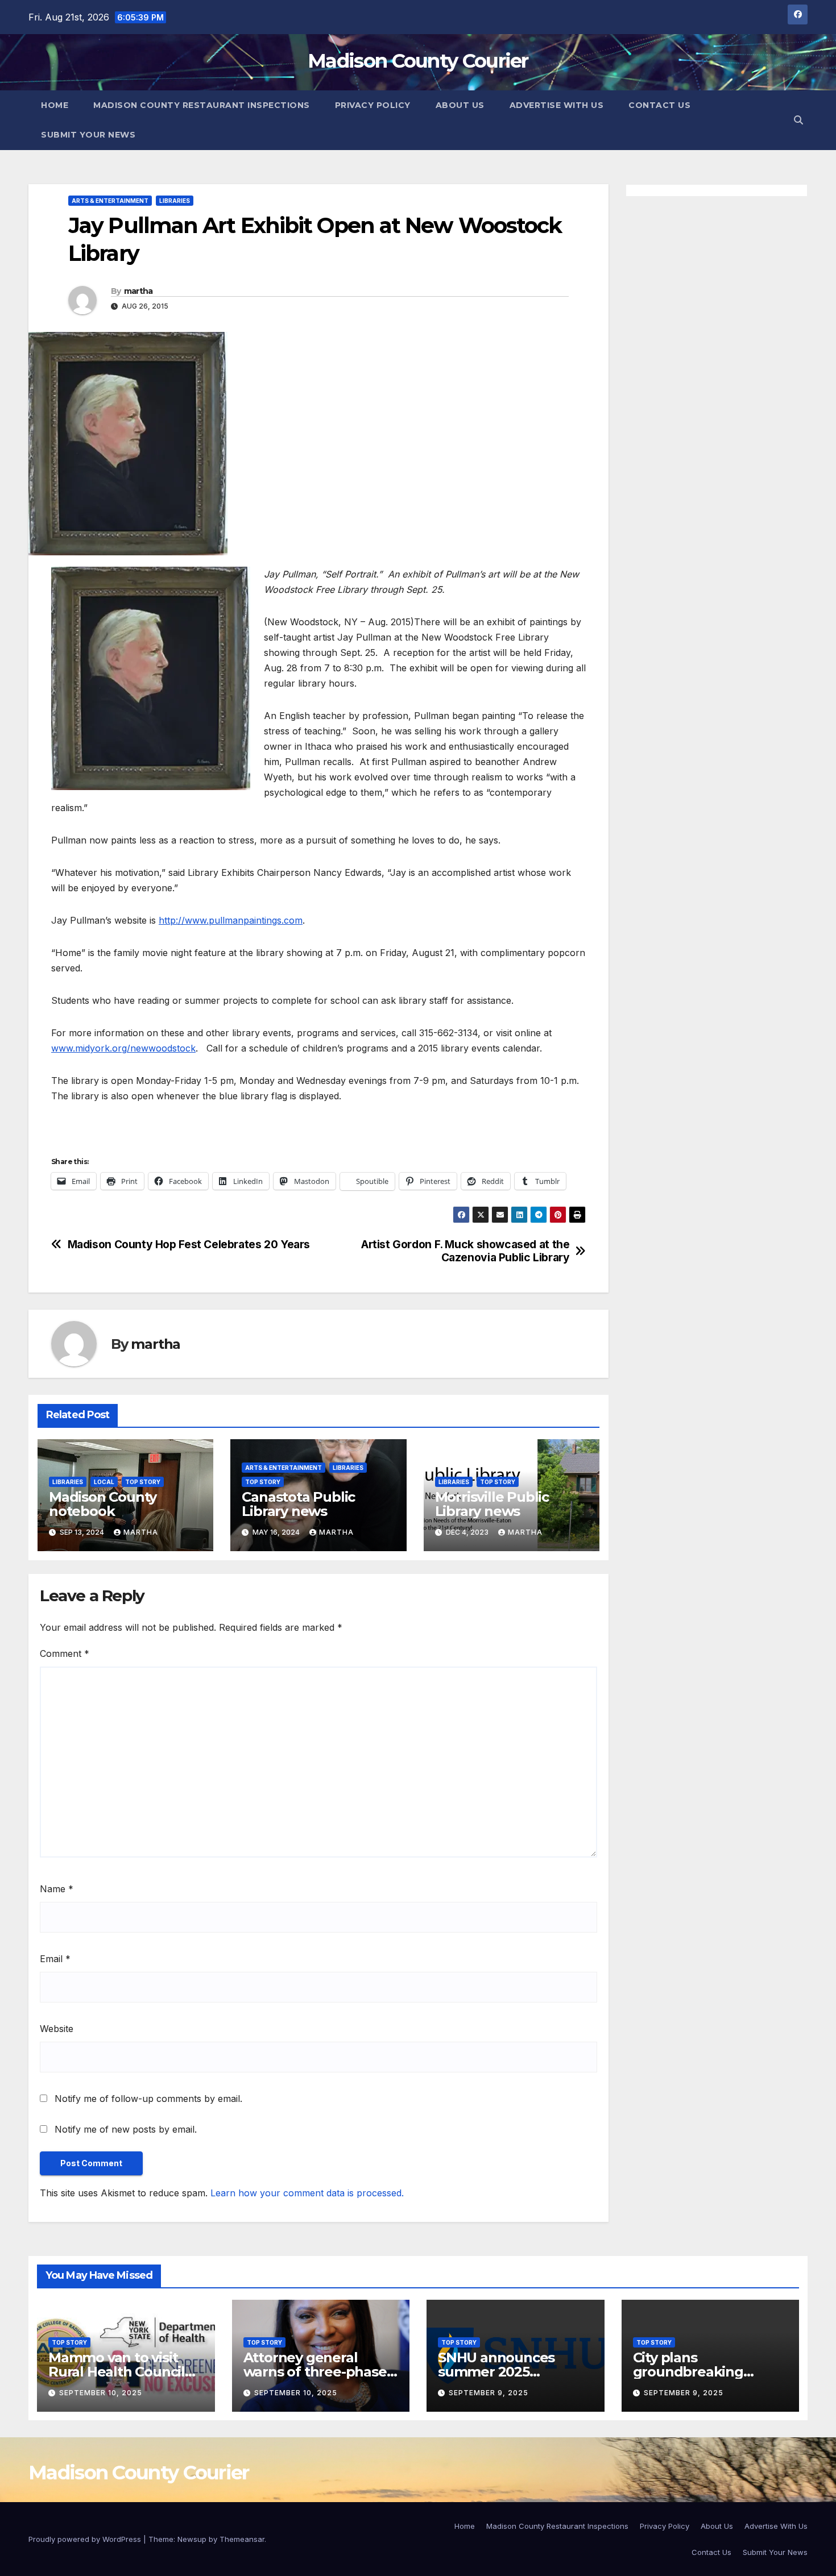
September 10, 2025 (101, 2393)
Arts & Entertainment (110, 201)
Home (55, 105)
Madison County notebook (103, 1504)
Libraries (175, 201)
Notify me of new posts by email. (126, 2129)
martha (138, 291)
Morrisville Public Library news (492, 1504)
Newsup (192, 2539)
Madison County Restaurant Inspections (202, 105)
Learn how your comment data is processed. (307, 2193)
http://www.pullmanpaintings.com (231, 920)
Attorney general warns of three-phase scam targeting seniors (320, 2372)
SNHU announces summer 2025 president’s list (496, 2372)
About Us (460, 105)
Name (57, 1889)
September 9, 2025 (489, 2393)
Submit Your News (88, 135)
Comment (65, 1653)
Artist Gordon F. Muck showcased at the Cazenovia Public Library (465, 1251)
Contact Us (659, 105)
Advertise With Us (557, 105)
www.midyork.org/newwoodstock (123, 1048)
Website (57, 2029)
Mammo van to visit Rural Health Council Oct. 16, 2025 (117, 2372)
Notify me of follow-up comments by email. (148, 2099)
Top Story (143, 1482)
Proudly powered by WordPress (86, 2539)
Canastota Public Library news (298, 1504)
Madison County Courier (418, 61)
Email (55, 1959)
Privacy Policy (373, 105)
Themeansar (242, 2539)
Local (104, 1482)
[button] (798, 120)
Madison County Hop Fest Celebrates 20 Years (189, 1245)
